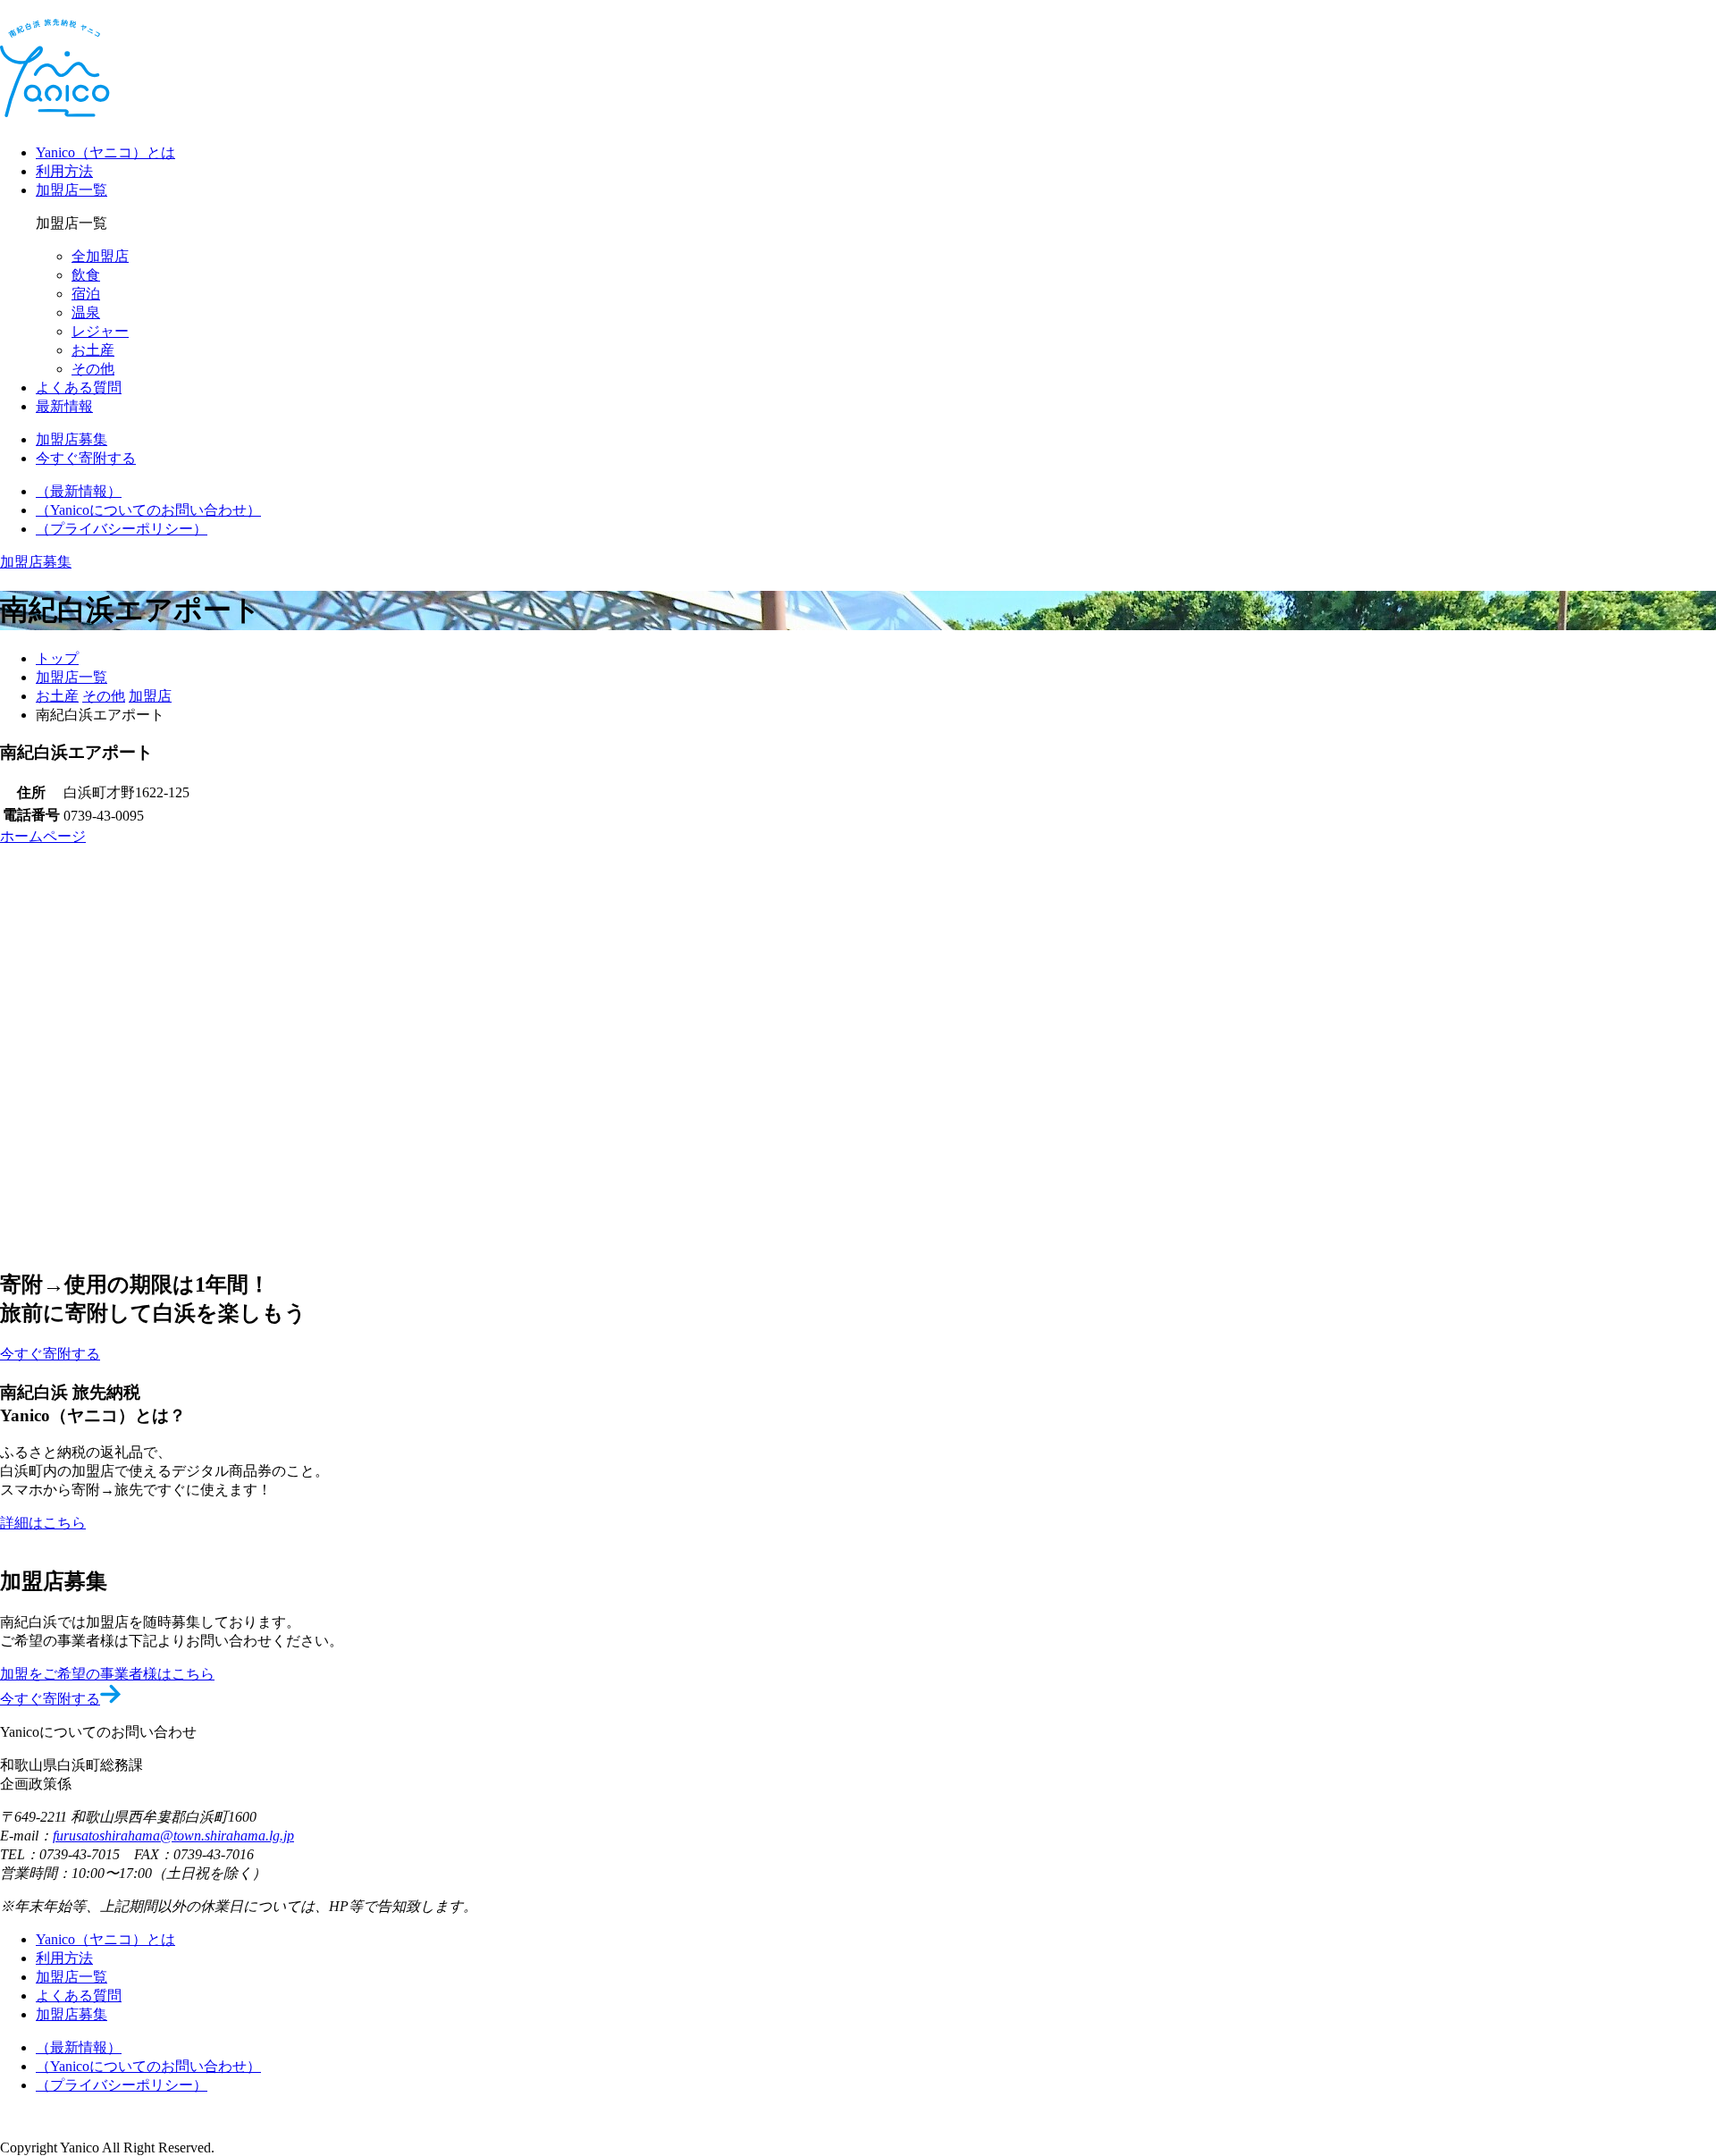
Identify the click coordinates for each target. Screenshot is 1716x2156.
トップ (57, 658)
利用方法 (64, 171)
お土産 (93, 350)
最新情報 (64, 406)
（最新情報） (79, 491)
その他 (93, 369)
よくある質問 (79, 387)
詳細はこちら (43, 1523)
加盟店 (150, 696)
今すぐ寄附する (50, 1699)
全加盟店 (100, 256)
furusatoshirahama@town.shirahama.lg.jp (173, 1836)
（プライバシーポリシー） (122, 529)
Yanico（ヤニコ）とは (105, 152)
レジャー (100, 331)
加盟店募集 (71, 2014)
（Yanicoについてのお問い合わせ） (148, 510)
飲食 (86, 275)
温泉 (86, 312)
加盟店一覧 (71, 190)
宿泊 (86, 294)
